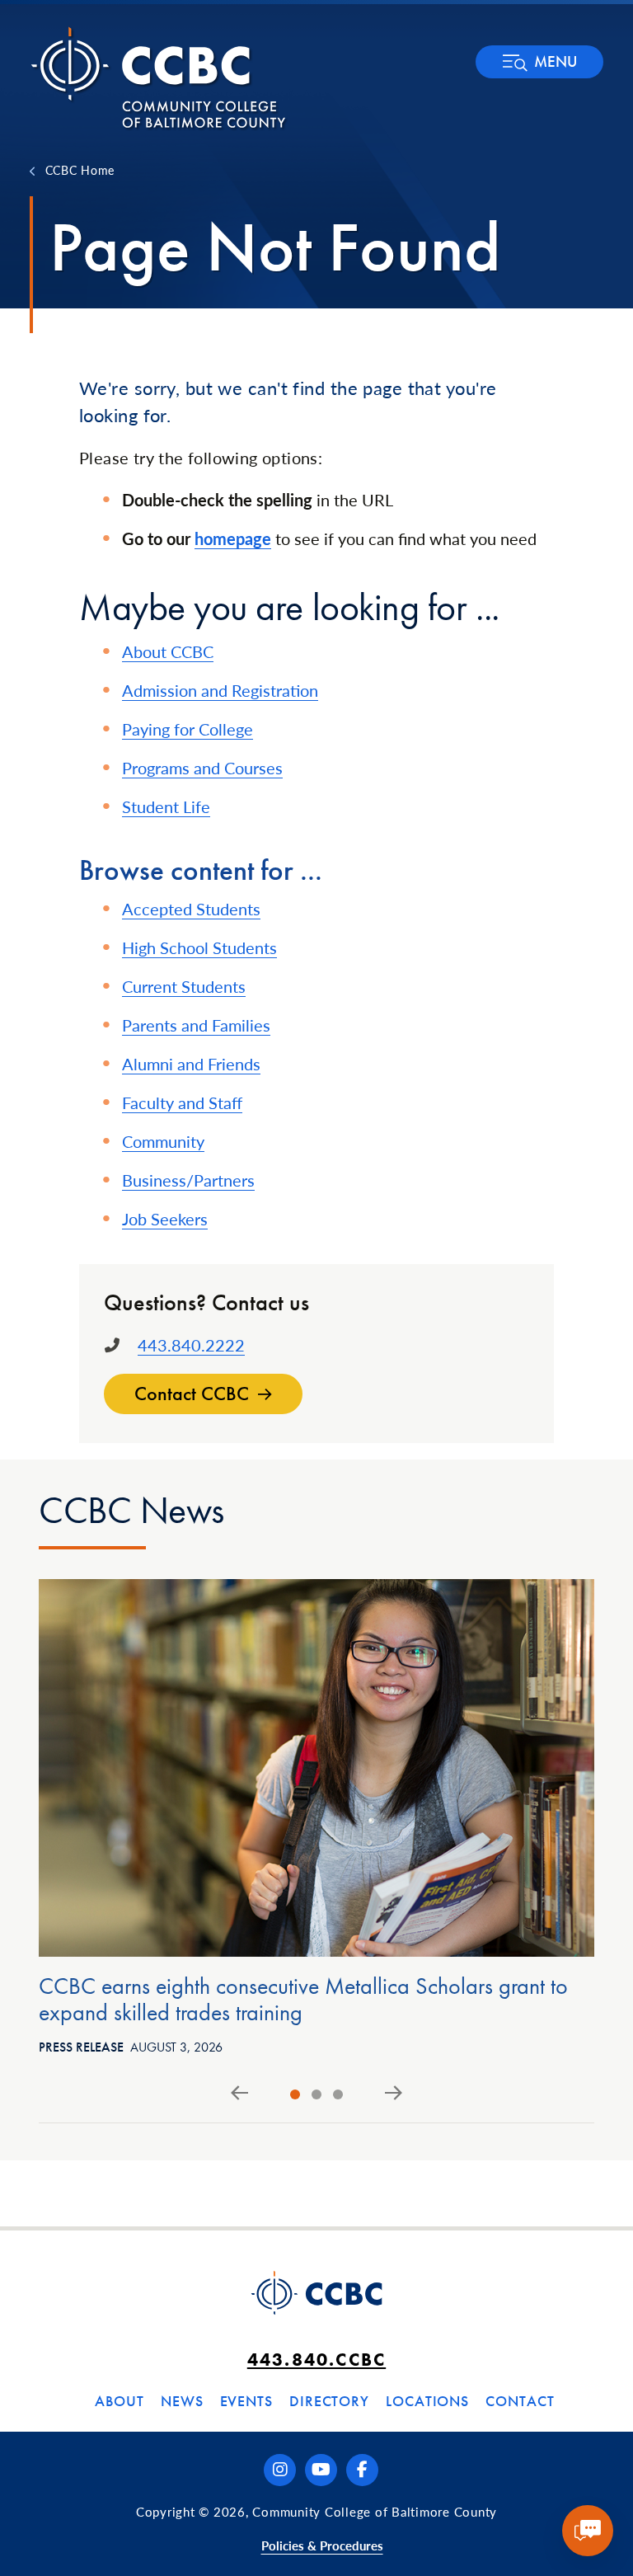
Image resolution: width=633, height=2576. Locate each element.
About (120, 2401)
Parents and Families (196, 1025)
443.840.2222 (191, 1345)
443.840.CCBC (316, 2360)
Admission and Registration (220, 690)
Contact (520, 2401)
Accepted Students (191, 909)
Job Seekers (165, 1219)
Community (163, 1141)
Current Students (184, 986)
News (182, 2401)
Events (246, 2401)
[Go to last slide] (239, 2094)
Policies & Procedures (322, 2545)
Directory (329, 2401)
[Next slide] (394, 2094)
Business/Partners (188, 1180)
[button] (539, 62)
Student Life (166, 806)
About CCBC (168, 651)
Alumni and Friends (191, 1064)
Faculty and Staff (182, 1102)
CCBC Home (80, 170)
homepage (233, 538)
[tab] (295, 2094)
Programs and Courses (202, 768)
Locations (427, 2401)
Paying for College (188, 729)
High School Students (199, 947)
